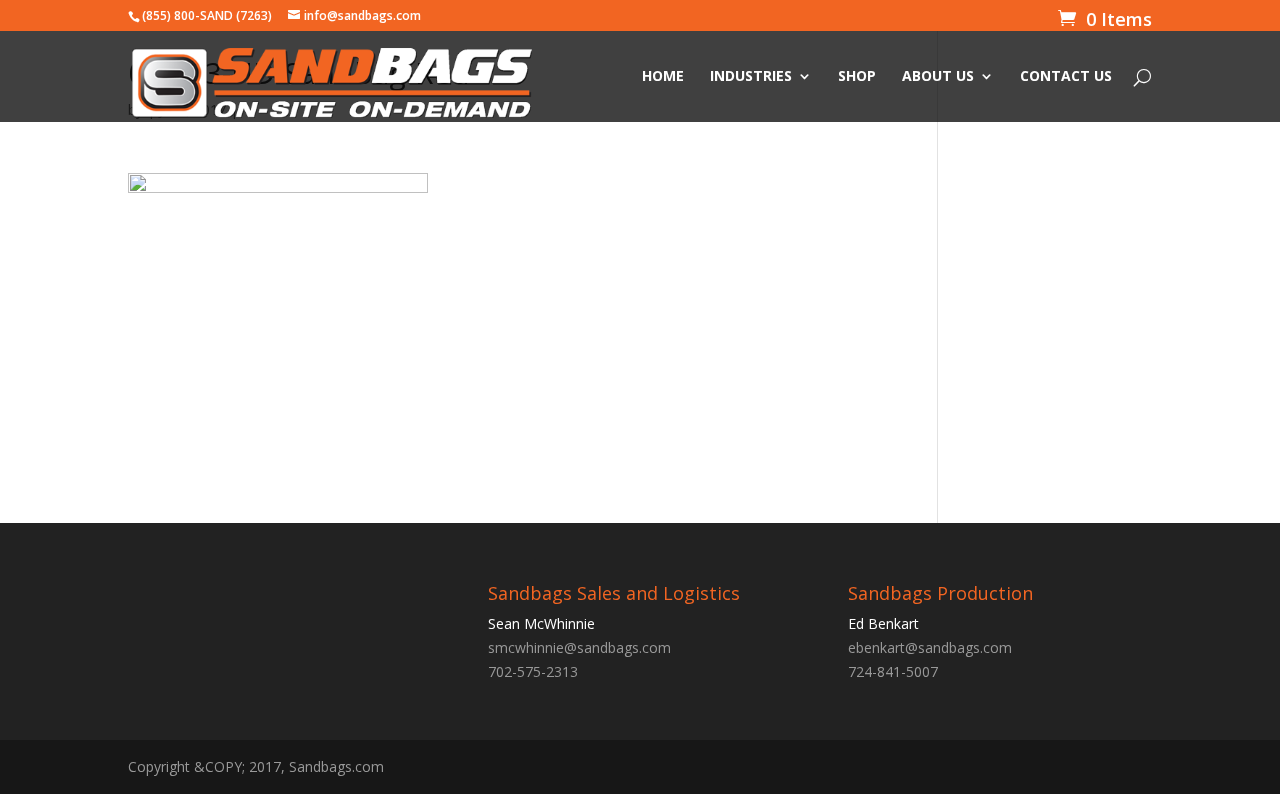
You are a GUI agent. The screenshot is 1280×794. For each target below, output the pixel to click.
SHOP (857, 77)
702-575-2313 (533, 671)
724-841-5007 (893, 671)
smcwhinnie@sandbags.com (579, 647)
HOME (663, 77)
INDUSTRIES (751, 77)
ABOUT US (938, 77)
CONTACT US (1066, 77)
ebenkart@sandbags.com (930, 647)
